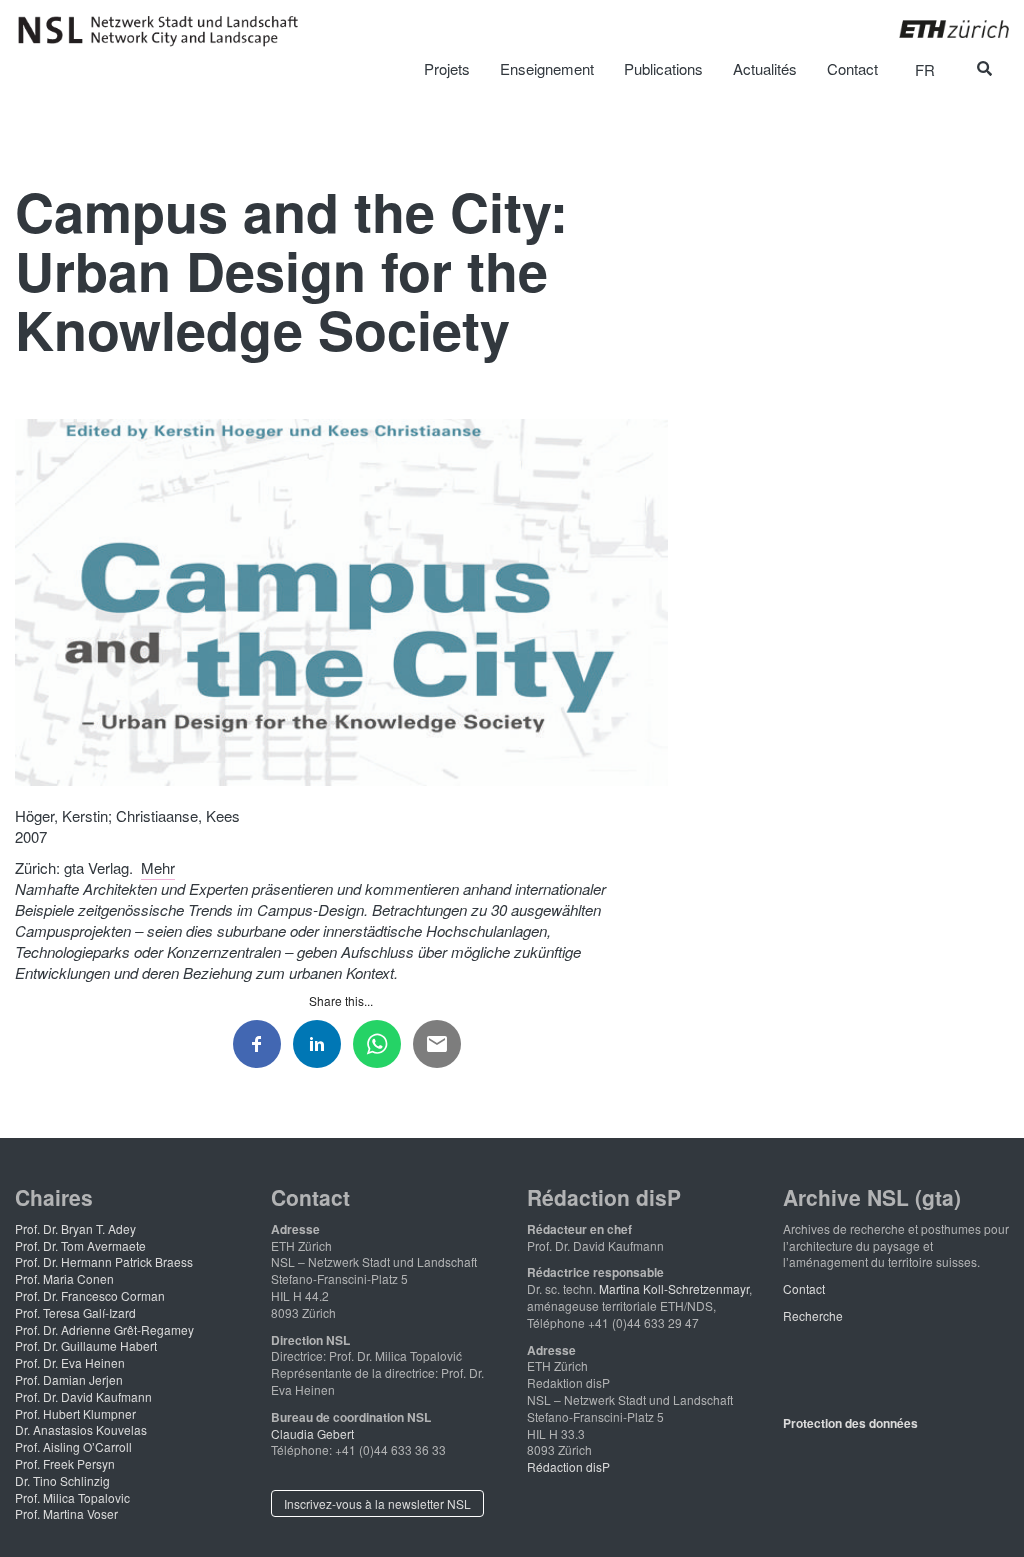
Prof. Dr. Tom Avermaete (80, 1245)
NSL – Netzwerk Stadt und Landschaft (165, 31)
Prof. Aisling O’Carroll (73, 1446)
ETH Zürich (938, 29)
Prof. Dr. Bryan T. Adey (75, 1228)
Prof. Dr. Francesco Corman (90, 1295)
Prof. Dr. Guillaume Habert (86, 1345)
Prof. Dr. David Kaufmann (83, 1396)
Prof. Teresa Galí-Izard (75, 1312)
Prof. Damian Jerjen (69, 1379)
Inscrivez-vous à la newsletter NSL (377, 1503)
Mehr (158, 867)
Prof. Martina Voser (66, 1513)
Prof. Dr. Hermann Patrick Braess (104, 1261)
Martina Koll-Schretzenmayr (674, 1288)
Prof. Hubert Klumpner (75, 1413)
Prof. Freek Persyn (65, 1463)
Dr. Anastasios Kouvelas (81, 1429)
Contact (804, 1288)
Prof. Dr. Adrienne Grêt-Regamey (104, 1329)
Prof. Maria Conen (64, 1278)
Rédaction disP (568, 1466)
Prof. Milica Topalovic (72, 1497)
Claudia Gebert (312, 1433)
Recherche (813, 1315)
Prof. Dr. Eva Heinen (70, 1362)
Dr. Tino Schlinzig (62, 1480)
